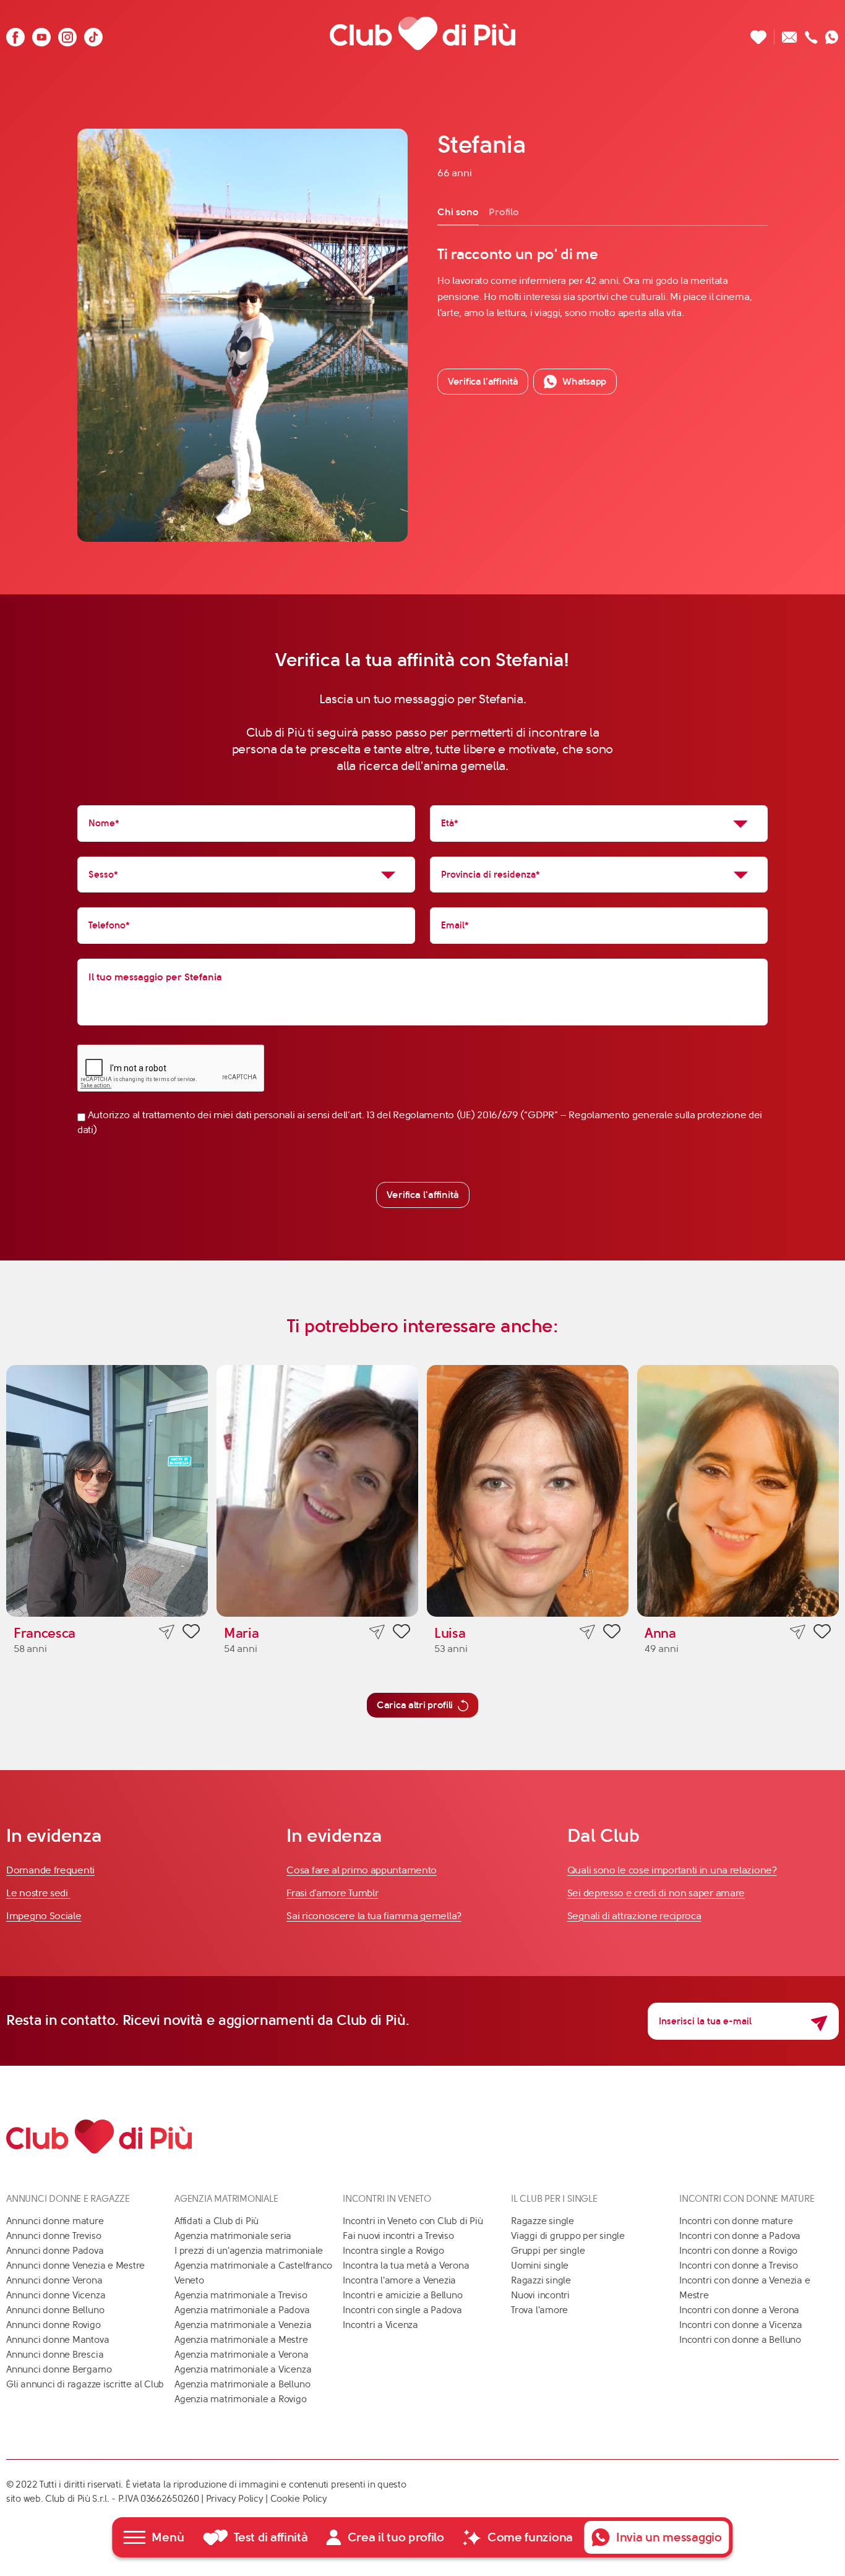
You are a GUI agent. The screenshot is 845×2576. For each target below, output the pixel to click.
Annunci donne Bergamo (59, 2369)
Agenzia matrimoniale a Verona (241, 2355)
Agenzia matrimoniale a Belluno (242, 2384)
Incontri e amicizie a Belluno (402, 2295)
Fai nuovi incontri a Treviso (398, 2236)
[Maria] (317, 1491)
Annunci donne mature (55, 2221)
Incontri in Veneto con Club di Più (413, 2221)
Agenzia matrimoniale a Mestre (241, 2340)
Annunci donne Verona (54, 2280)
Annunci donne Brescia (55, 2355)
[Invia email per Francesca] (167, 1632)
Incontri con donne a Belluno (740, 2340)
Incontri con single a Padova (402, 2310)
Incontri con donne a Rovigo (738, 2251)
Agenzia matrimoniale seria (233, 2236)
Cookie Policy (299, 2499)
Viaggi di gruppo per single (568, 2236)
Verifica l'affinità (423, 1195)
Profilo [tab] (504, 212)
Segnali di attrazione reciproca (634, 1916)
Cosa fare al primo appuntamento (362, 1870)
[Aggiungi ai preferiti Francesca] (191, 1633)
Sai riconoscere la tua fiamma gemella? (374, 1916)
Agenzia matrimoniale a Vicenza (243, 2369)
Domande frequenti (50, 1870)
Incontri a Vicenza (380, 2325)
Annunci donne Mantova (58, 2340)
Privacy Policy (235, 2499)
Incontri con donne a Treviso (739, 2266)
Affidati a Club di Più (217, 2221)
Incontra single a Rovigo (393, 2251)
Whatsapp (584, 381)
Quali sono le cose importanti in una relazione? (672, 1870)
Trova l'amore (539, 2310)
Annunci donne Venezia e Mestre (75, 2266)
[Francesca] (107, 1491)
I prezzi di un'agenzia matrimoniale (249, 2251)
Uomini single (540, 2266)
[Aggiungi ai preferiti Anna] (822, 1633)
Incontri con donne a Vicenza (741, 2325)
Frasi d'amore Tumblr (332, 1893)
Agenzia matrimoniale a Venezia (243, 2325)
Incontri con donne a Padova (740, 2236)
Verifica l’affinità (483, 381)
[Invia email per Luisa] (587, 1632)
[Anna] (738, 1491)
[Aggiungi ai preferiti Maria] (401, 1633)
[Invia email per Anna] (798, 1632)
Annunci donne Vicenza (56, 2295)
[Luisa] (528, 1491)
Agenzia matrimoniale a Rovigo (240, 2399)
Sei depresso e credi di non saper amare (656, 1893)
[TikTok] (93, 34)
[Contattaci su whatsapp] (832, 34)
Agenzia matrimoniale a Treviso (241, 2295)
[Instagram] (67, 34)
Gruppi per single (548, 2251)
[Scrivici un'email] (790, 34)
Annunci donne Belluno (55, 2310)
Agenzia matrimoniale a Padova (242, 2310)
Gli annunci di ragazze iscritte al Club (85, 2384)
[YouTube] (41, 34)
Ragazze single (543, 2221)
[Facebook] (15, 34)
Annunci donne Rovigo (54, 2325)
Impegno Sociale (44, 1916)
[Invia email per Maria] (377, 1632)
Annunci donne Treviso (54, 2236)
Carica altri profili (415, 1705)
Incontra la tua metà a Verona (406, 2266)
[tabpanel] (603, 283)
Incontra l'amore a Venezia (399, 2280)
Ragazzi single (541, 2280)
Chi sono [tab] (458, 212)
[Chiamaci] (811, 34)
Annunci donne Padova (55, 2251)
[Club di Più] (422, 34)
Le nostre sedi (38, 1893)
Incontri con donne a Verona (739, 2310)
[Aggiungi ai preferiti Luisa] (612, 1633)
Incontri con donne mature (736, 2221)
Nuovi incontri (540, 2295)
